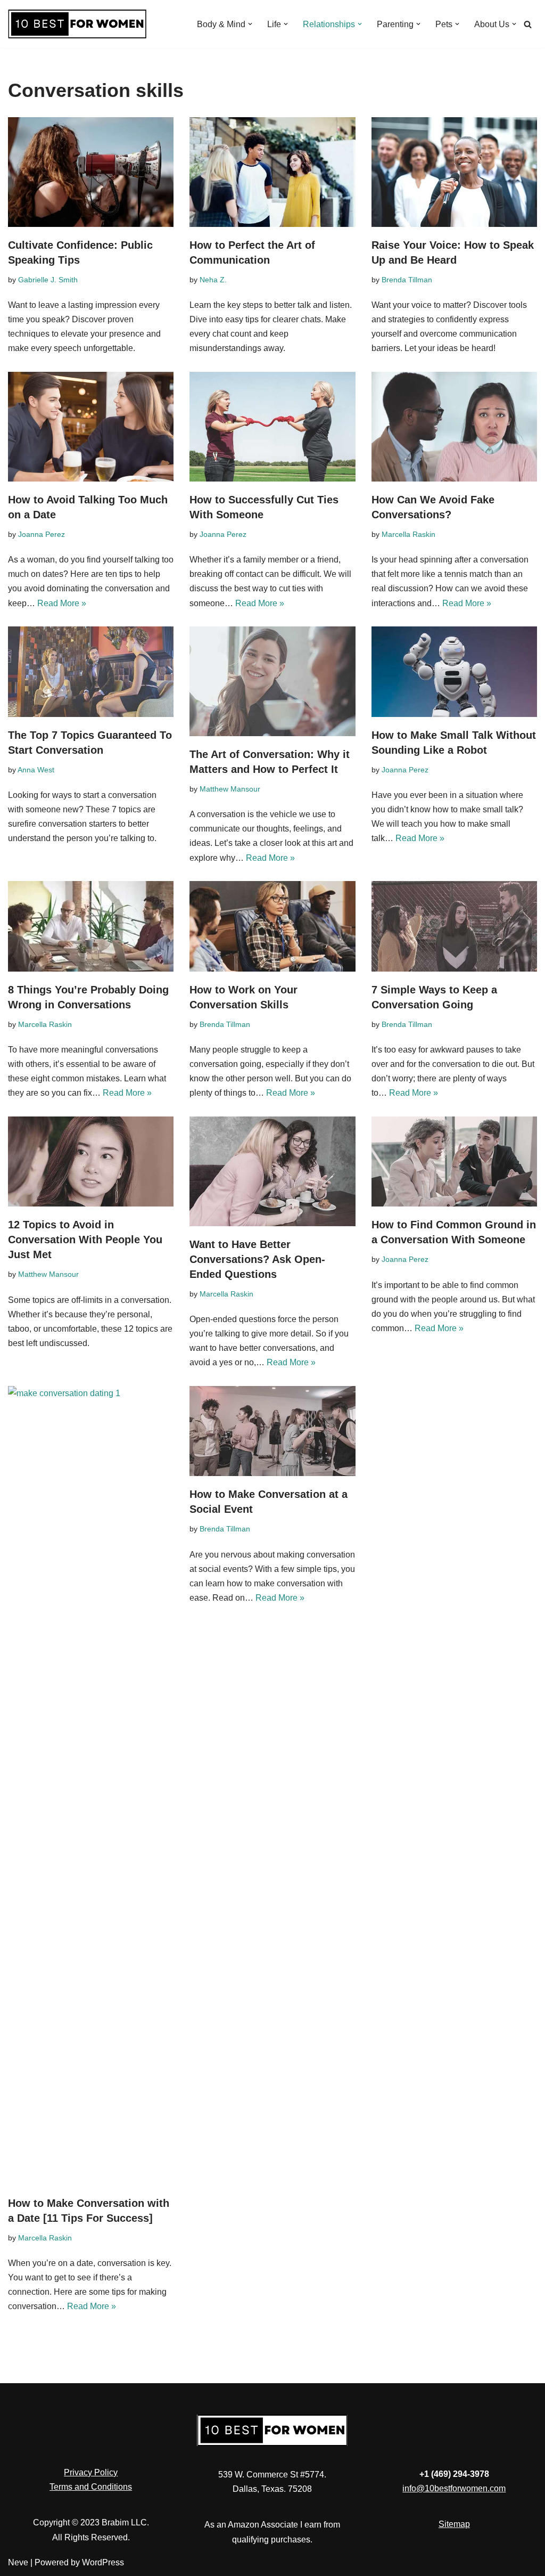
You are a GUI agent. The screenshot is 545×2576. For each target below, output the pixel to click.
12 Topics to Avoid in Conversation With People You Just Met (85, 1240)
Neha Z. (213, 280)
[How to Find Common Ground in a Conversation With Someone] (454, 1162)
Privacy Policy (91, 2472)
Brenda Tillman (407, 280)
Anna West (36, 770)
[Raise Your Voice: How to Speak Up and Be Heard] (454, 172)
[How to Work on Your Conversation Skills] (272, 926)
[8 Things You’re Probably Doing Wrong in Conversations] (91, 926)
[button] (250, 24)
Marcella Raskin (408, 534)
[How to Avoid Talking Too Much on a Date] (91, 427)
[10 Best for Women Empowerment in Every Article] (77, 24)
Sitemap (454, 2524)
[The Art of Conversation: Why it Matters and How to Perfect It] (272, 681)
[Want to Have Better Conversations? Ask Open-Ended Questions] (272, 1171)
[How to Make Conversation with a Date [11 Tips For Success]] (91, 1786)
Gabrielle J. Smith (48, 280)
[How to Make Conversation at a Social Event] (272, 1431)
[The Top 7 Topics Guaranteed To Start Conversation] (91, 672)
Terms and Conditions (91, 2487)
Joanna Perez (42, 534)
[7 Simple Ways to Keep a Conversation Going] (454, 926)
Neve (18, 2562)
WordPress (103, 2562)
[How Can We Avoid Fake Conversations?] (454, 427)
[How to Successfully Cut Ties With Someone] (272, 427)
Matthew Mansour (230, 789)
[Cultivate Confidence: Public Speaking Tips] (91, 172)
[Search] (528, 24)
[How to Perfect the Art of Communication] (272, 172)
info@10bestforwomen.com (454, 2488)
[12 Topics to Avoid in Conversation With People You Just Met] (91, 1162)
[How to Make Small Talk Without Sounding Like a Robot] (454, 672)
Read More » (62, 603)
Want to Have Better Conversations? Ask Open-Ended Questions (257, 1259)
